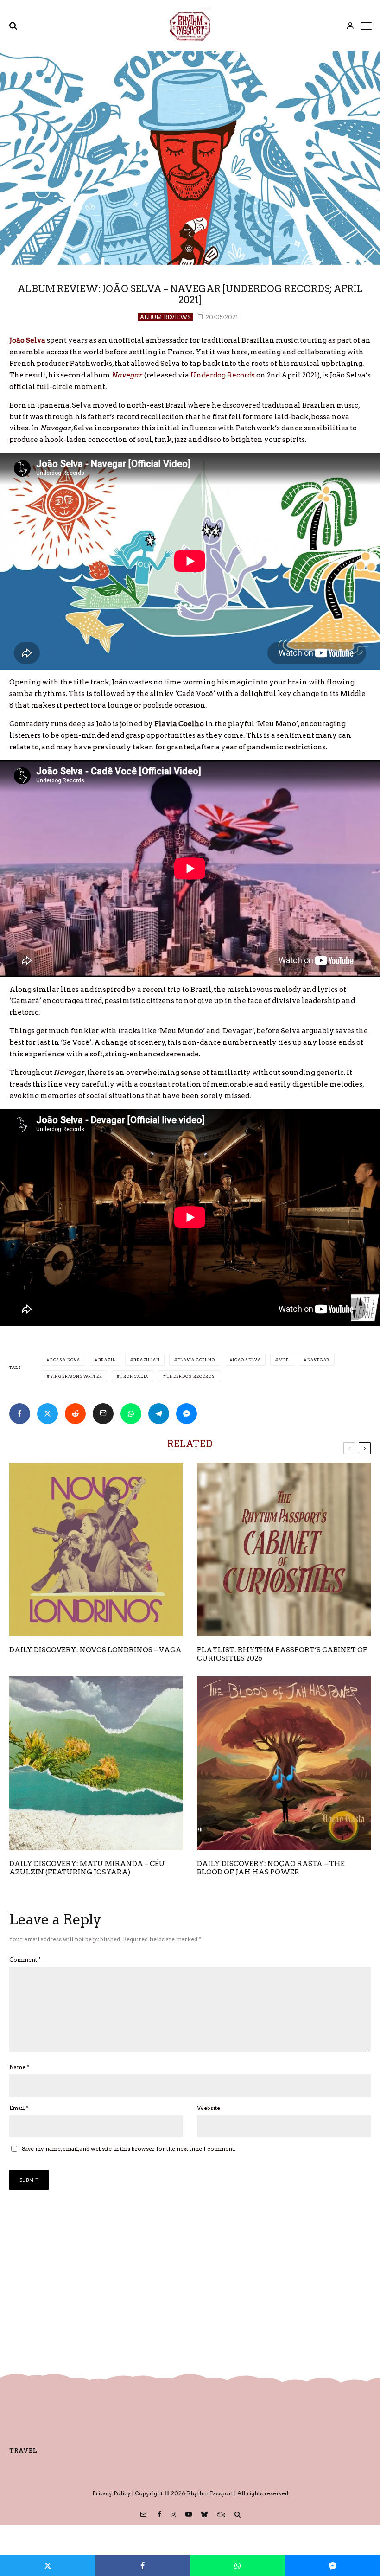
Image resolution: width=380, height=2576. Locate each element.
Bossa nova (65, 1360)
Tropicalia (134, 1376)
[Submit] (75, 1414)
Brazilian (146, 1360)
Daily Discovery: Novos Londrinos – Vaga (95, 1650)
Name (19, 2067)
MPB (284, 1360)
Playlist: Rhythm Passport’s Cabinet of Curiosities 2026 (282, 1654)
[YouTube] (189, 2514)
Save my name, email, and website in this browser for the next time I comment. (129, 2149)
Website (209, 2108)
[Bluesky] (204, 2514)
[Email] (103, 1414)
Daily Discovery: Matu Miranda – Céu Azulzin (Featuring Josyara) (87, 1868)
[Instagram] (173, 2514)
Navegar (319, 1360)
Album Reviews (165, 317)
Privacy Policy (111, 2493)
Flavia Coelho (196, 1360)
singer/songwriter (76, 1376)
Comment (25, 1959)
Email (19, 2108)
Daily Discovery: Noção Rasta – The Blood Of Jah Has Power (271, 1868)
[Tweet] (47, 1414)
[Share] (20, 1414)
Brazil (107, 1360)
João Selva (247, 1360)
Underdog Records (223, 375)
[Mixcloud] (221, 2514)
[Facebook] (159, 2514)
